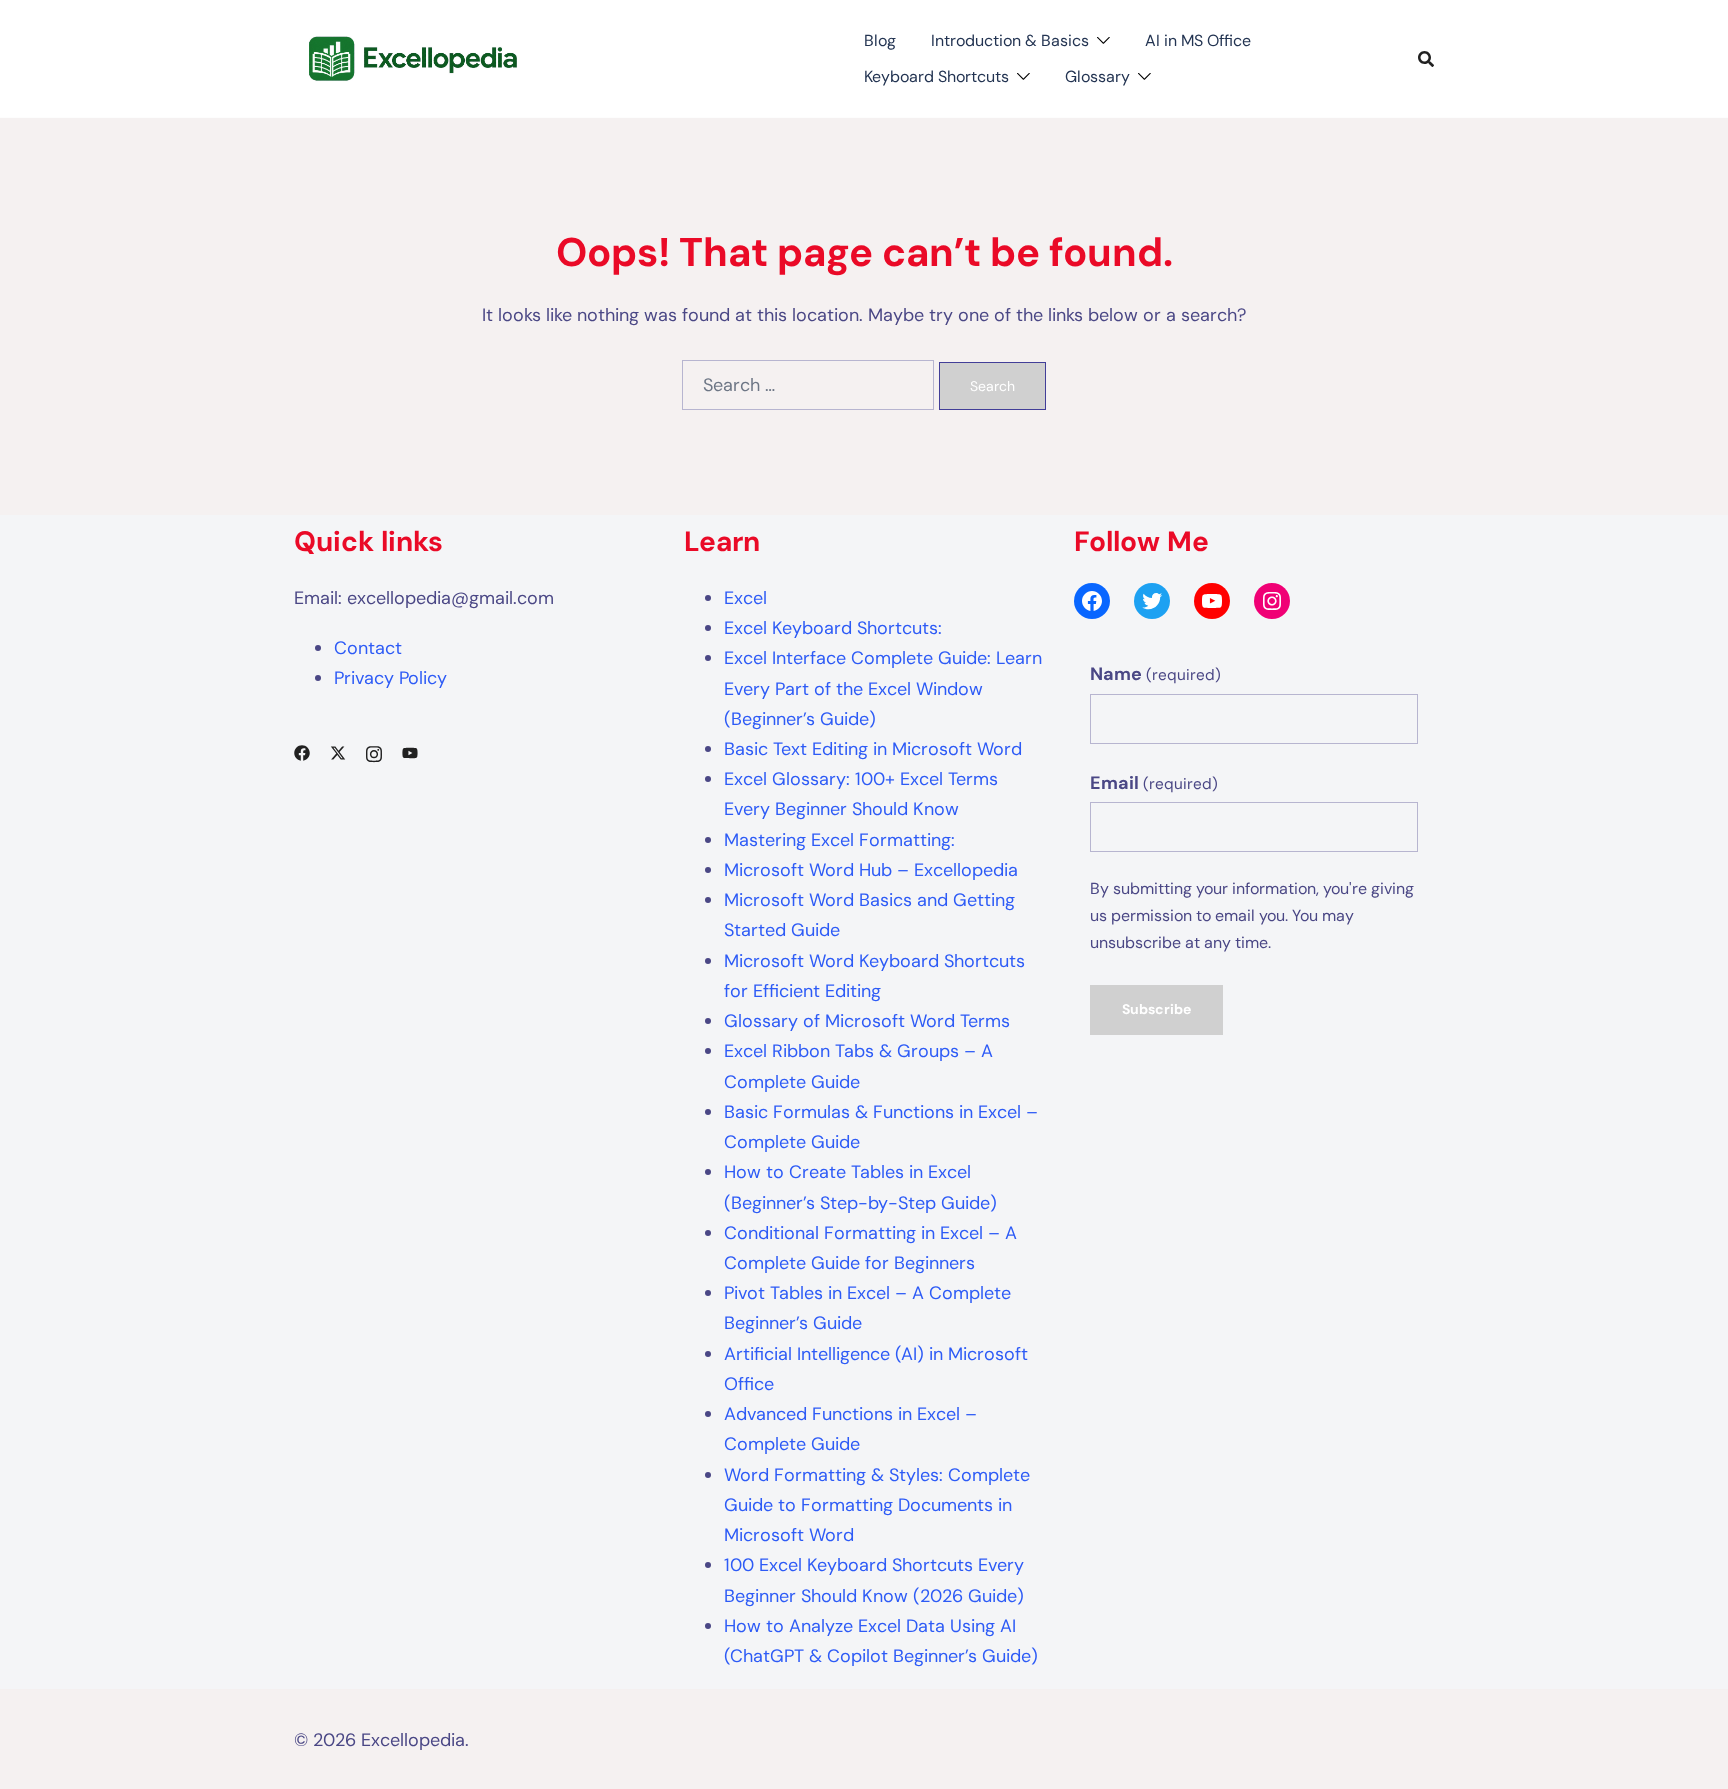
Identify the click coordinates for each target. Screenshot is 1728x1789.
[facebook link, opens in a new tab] (302, 752)
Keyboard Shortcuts (936, 76)
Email (1154, 783)
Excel (745, 598)
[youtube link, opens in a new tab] (410, 752)
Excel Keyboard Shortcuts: (833, 628)
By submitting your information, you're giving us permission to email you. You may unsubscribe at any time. (1252, 915)
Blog (880, 40)
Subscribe (1156, 1009)
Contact (368, 648)
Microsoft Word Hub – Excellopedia (871, 870)
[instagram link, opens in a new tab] (374, 752)
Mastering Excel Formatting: (839, 840)
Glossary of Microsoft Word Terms (867, 1021)
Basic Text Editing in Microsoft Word (873, 749)
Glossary (1097, 76)
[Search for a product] (1426, 59)
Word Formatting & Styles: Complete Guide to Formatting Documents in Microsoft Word (877, 1505)
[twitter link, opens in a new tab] (338, 752)
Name (1155, 674)
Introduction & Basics (1010, 40)
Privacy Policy (390, 678)
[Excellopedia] (411, 57)
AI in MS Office (1198, 40)
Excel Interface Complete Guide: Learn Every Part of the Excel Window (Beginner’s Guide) (883, 688)
